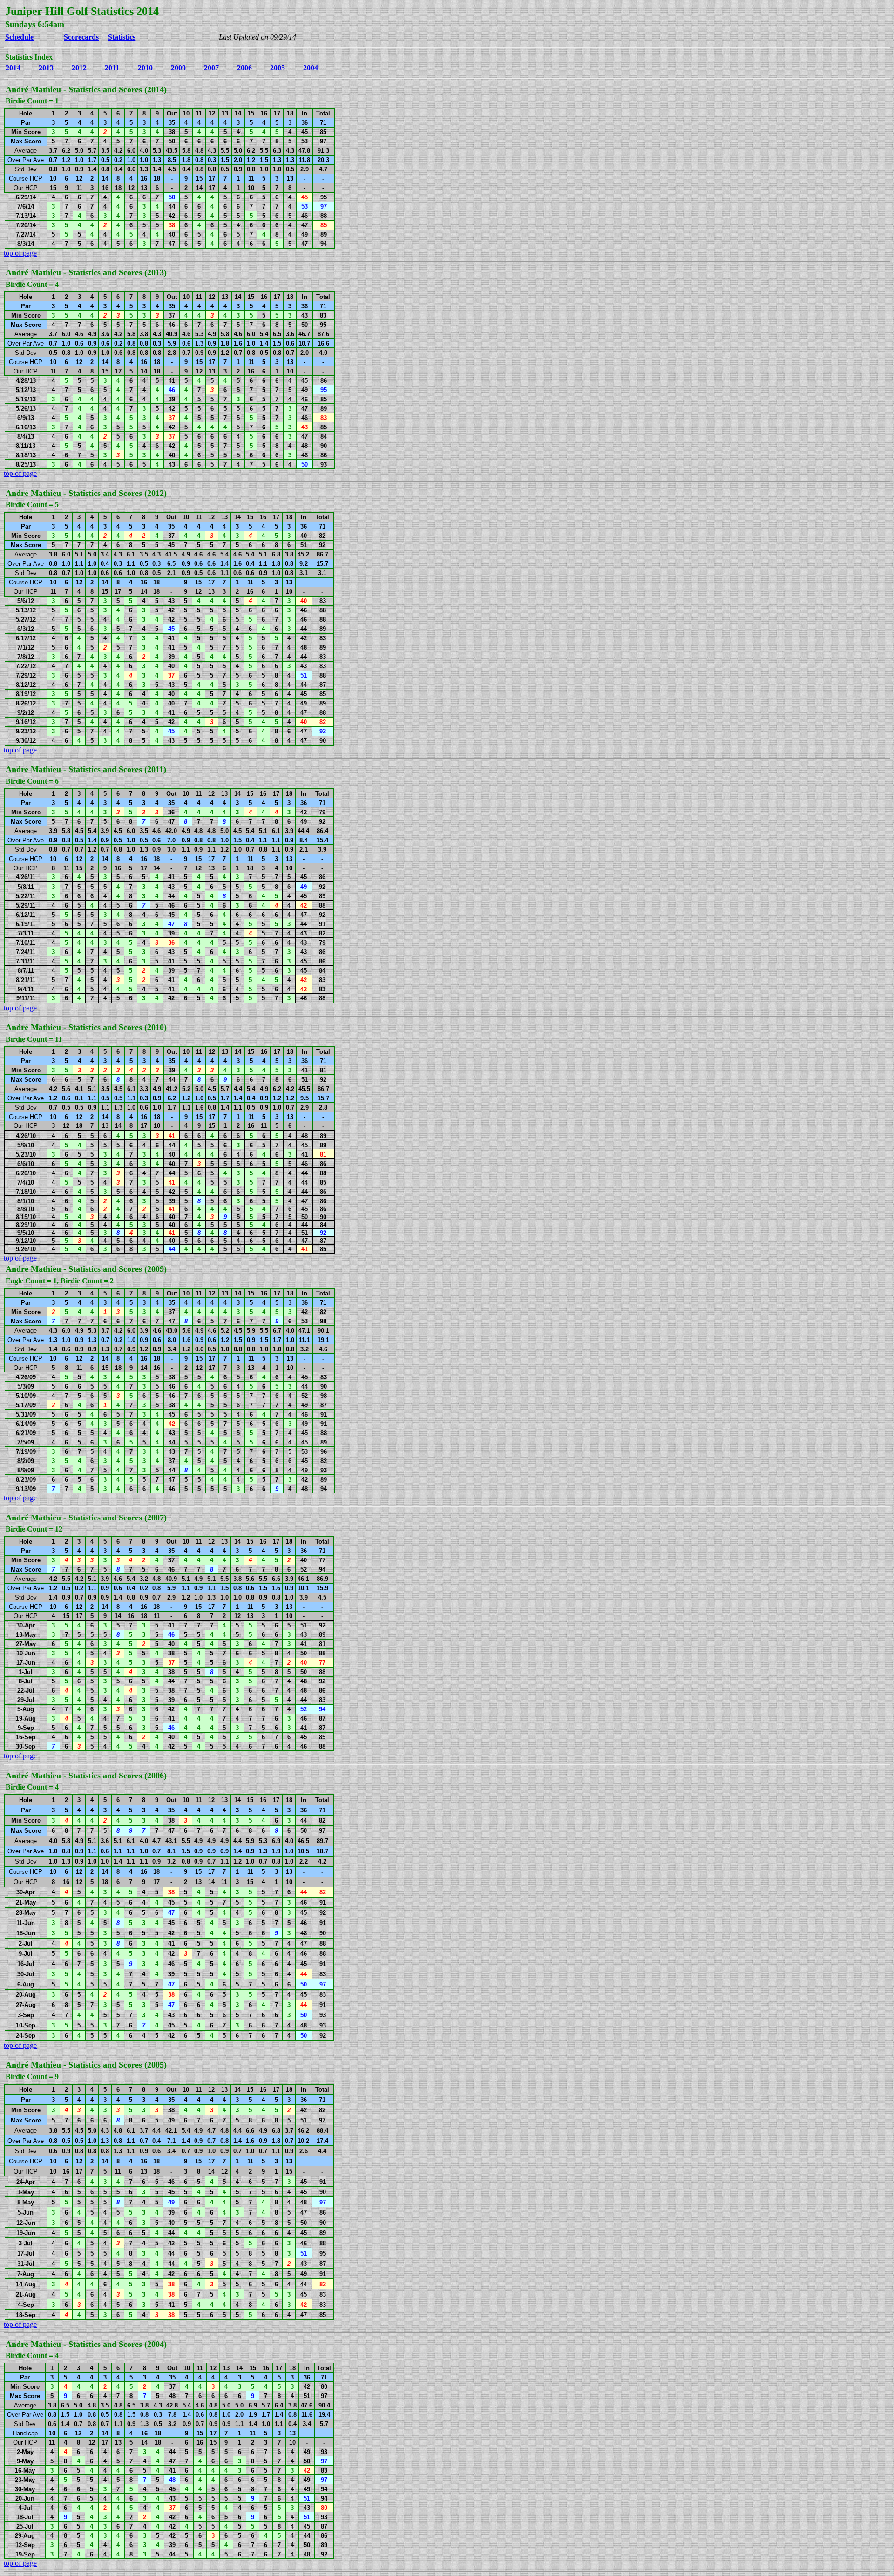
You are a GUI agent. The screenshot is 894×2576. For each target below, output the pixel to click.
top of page (20, 253)
